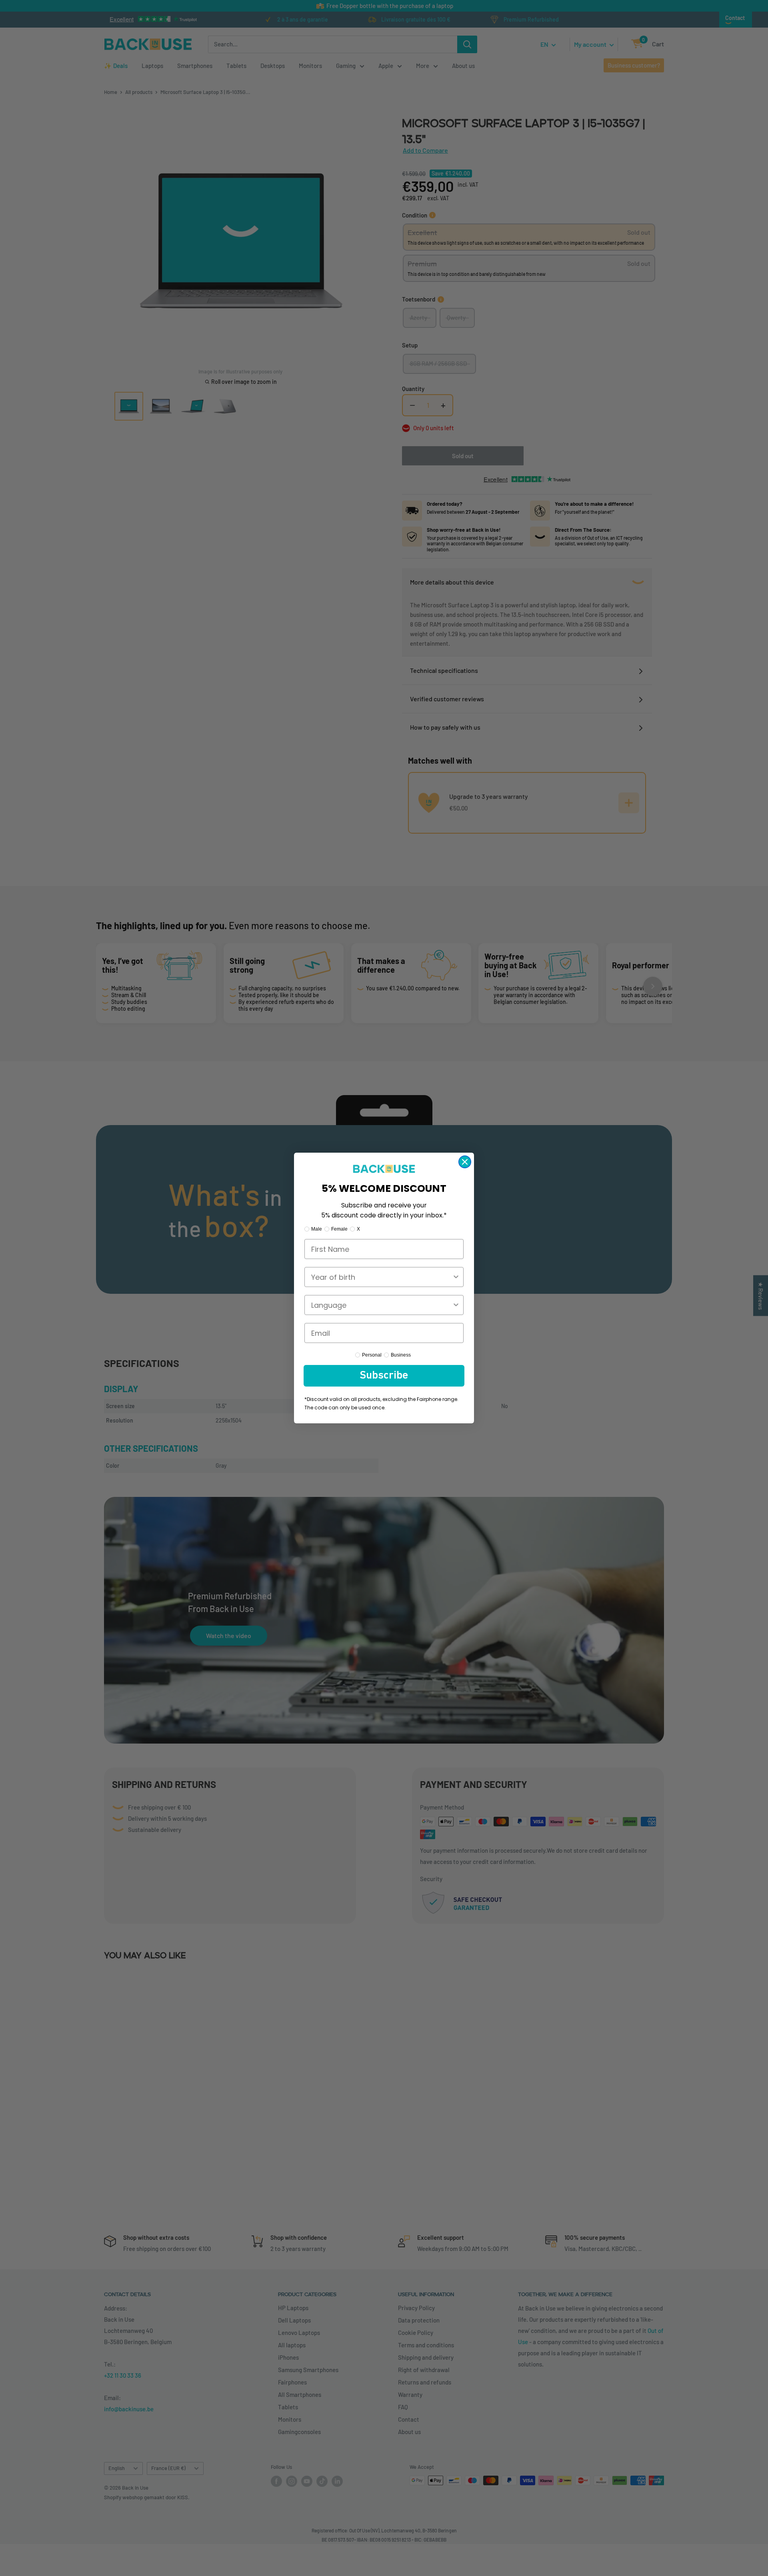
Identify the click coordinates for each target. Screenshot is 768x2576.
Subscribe (384, 1376)
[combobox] (382, 1277)
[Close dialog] (465, 1162)
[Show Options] (456, 1277)
